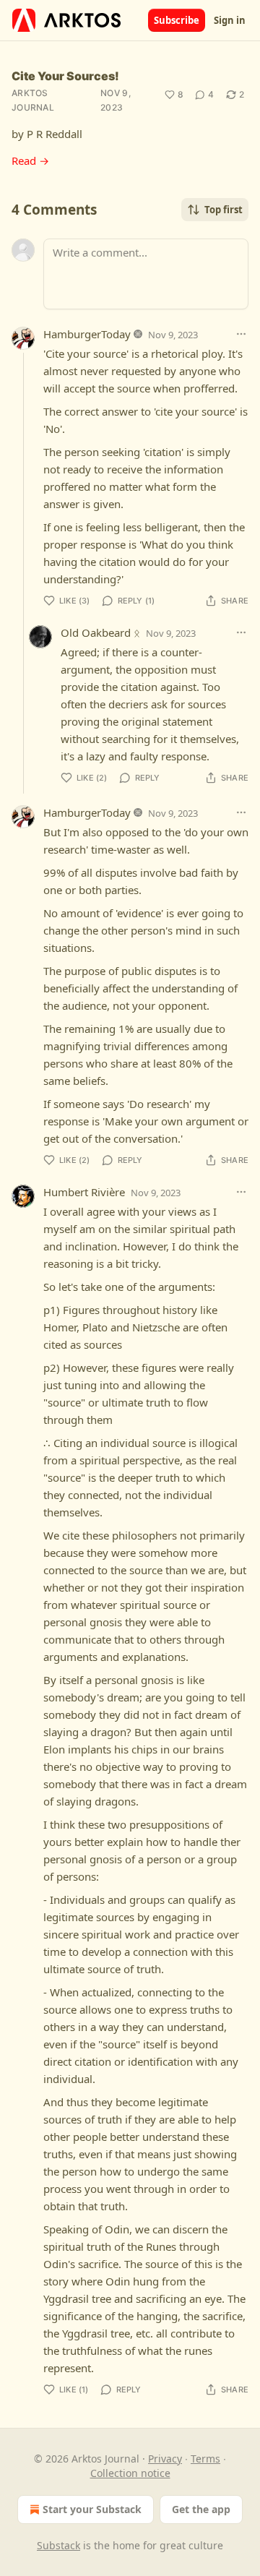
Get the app (201, 2509)
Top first (224, 210)
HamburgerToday (87, 334)
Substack (58, 2545)
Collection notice (130, 2473)
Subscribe (177, 20)
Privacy (165, 2459)
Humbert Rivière (84, 1192)
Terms (205, 2459)
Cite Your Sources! (65, 76)
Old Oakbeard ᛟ (100, 632)
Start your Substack (92, 2509)
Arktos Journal (33, 100)
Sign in (230, 20)
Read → (30, 160)
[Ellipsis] (241, 334)
